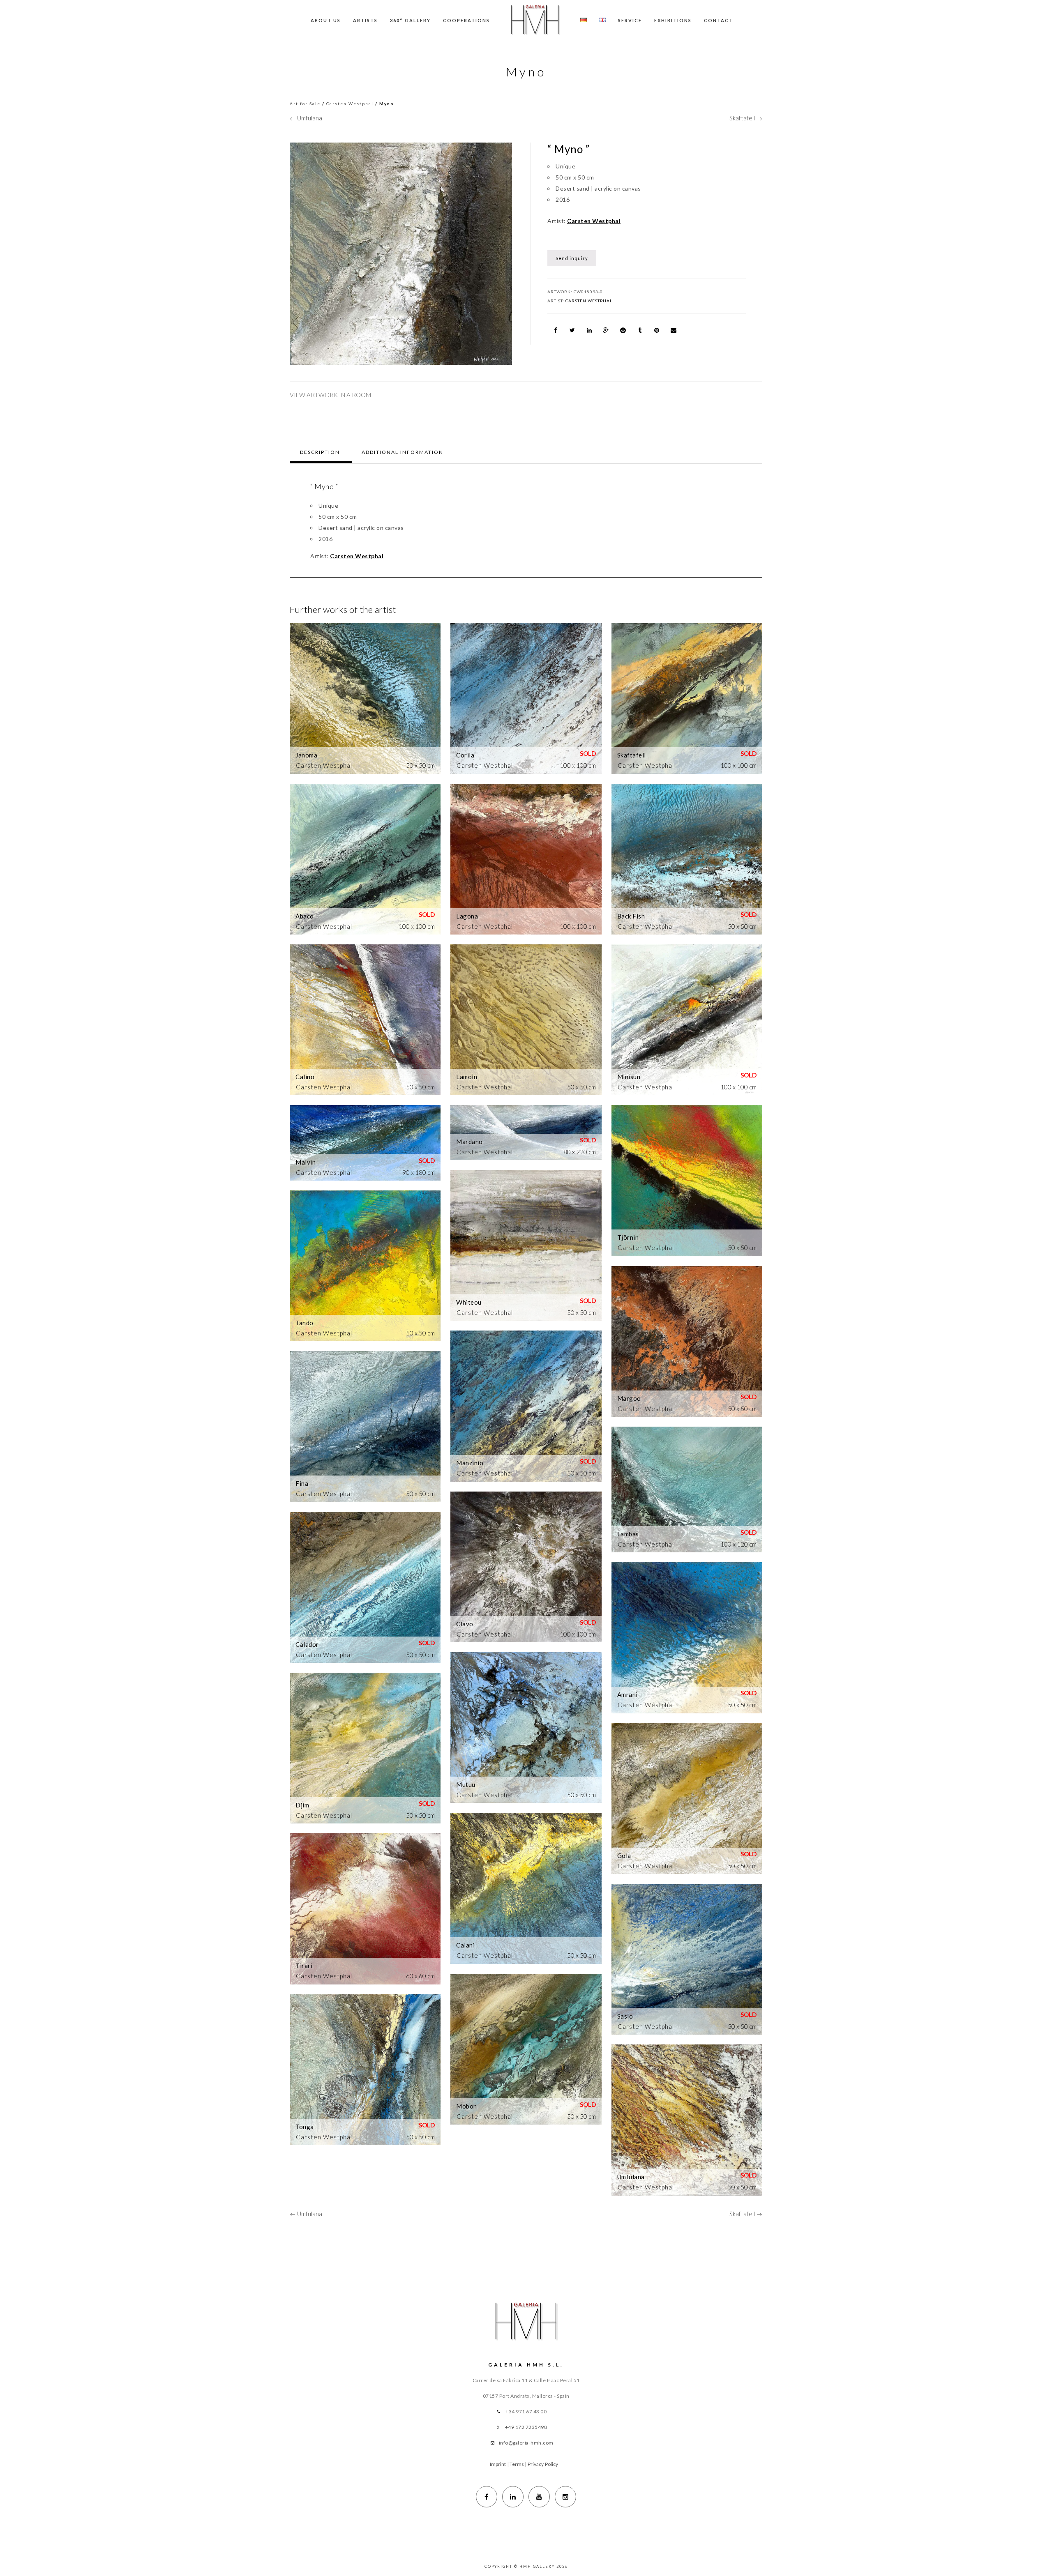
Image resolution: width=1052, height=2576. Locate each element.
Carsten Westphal (350, 104)
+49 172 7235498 (526, 2427)
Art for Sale (305, 104)
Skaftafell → (746, 118)
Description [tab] (320, 452)
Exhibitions (673, 20)
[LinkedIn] (513, 2497)
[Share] (556, 330)
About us (326, 20)
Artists (365, 20)
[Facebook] (487, 2497)
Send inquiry (572, 258)
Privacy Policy (543, 2464)
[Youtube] (539, 2497)
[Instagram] (565, 2497)
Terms (517, 2464)
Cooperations (466, 20)
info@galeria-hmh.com (526, 2443)
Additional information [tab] (403, 452)
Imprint (498, 2464)
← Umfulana (306, 118)
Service (630, 20)
